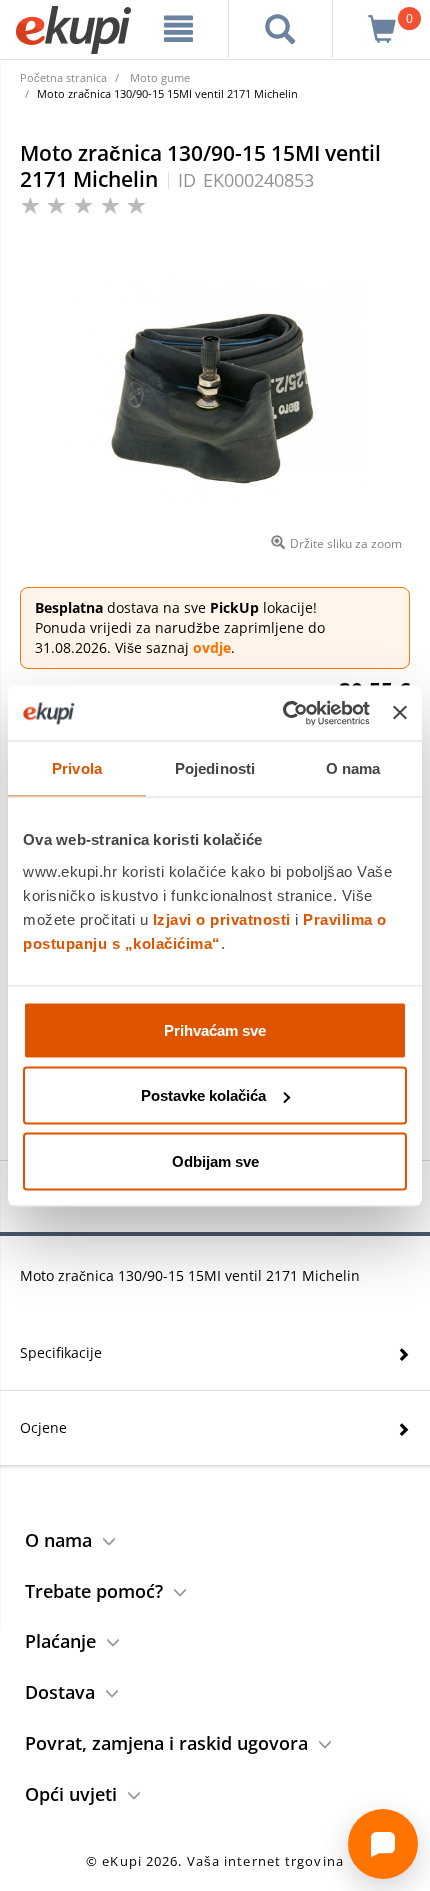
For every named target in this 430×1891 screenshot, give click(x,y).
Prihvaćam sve (215, 1029)
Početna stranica (63, 77)
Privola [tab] (77, 768)
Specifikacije (61, 1352)
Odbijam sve (215, 1160)
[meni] (179, 29)
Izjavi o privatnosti (222, 918)
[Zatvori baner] (400, 713)
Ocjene (43, 1427)
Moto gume (160, 77)
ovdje (212, 647)
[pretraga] (280, 29)
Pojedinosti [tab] (215, 768)
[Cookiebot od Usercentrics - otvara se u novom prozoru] (283, 713)
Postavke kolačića (203, 1095)
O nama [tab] (353, 768)
